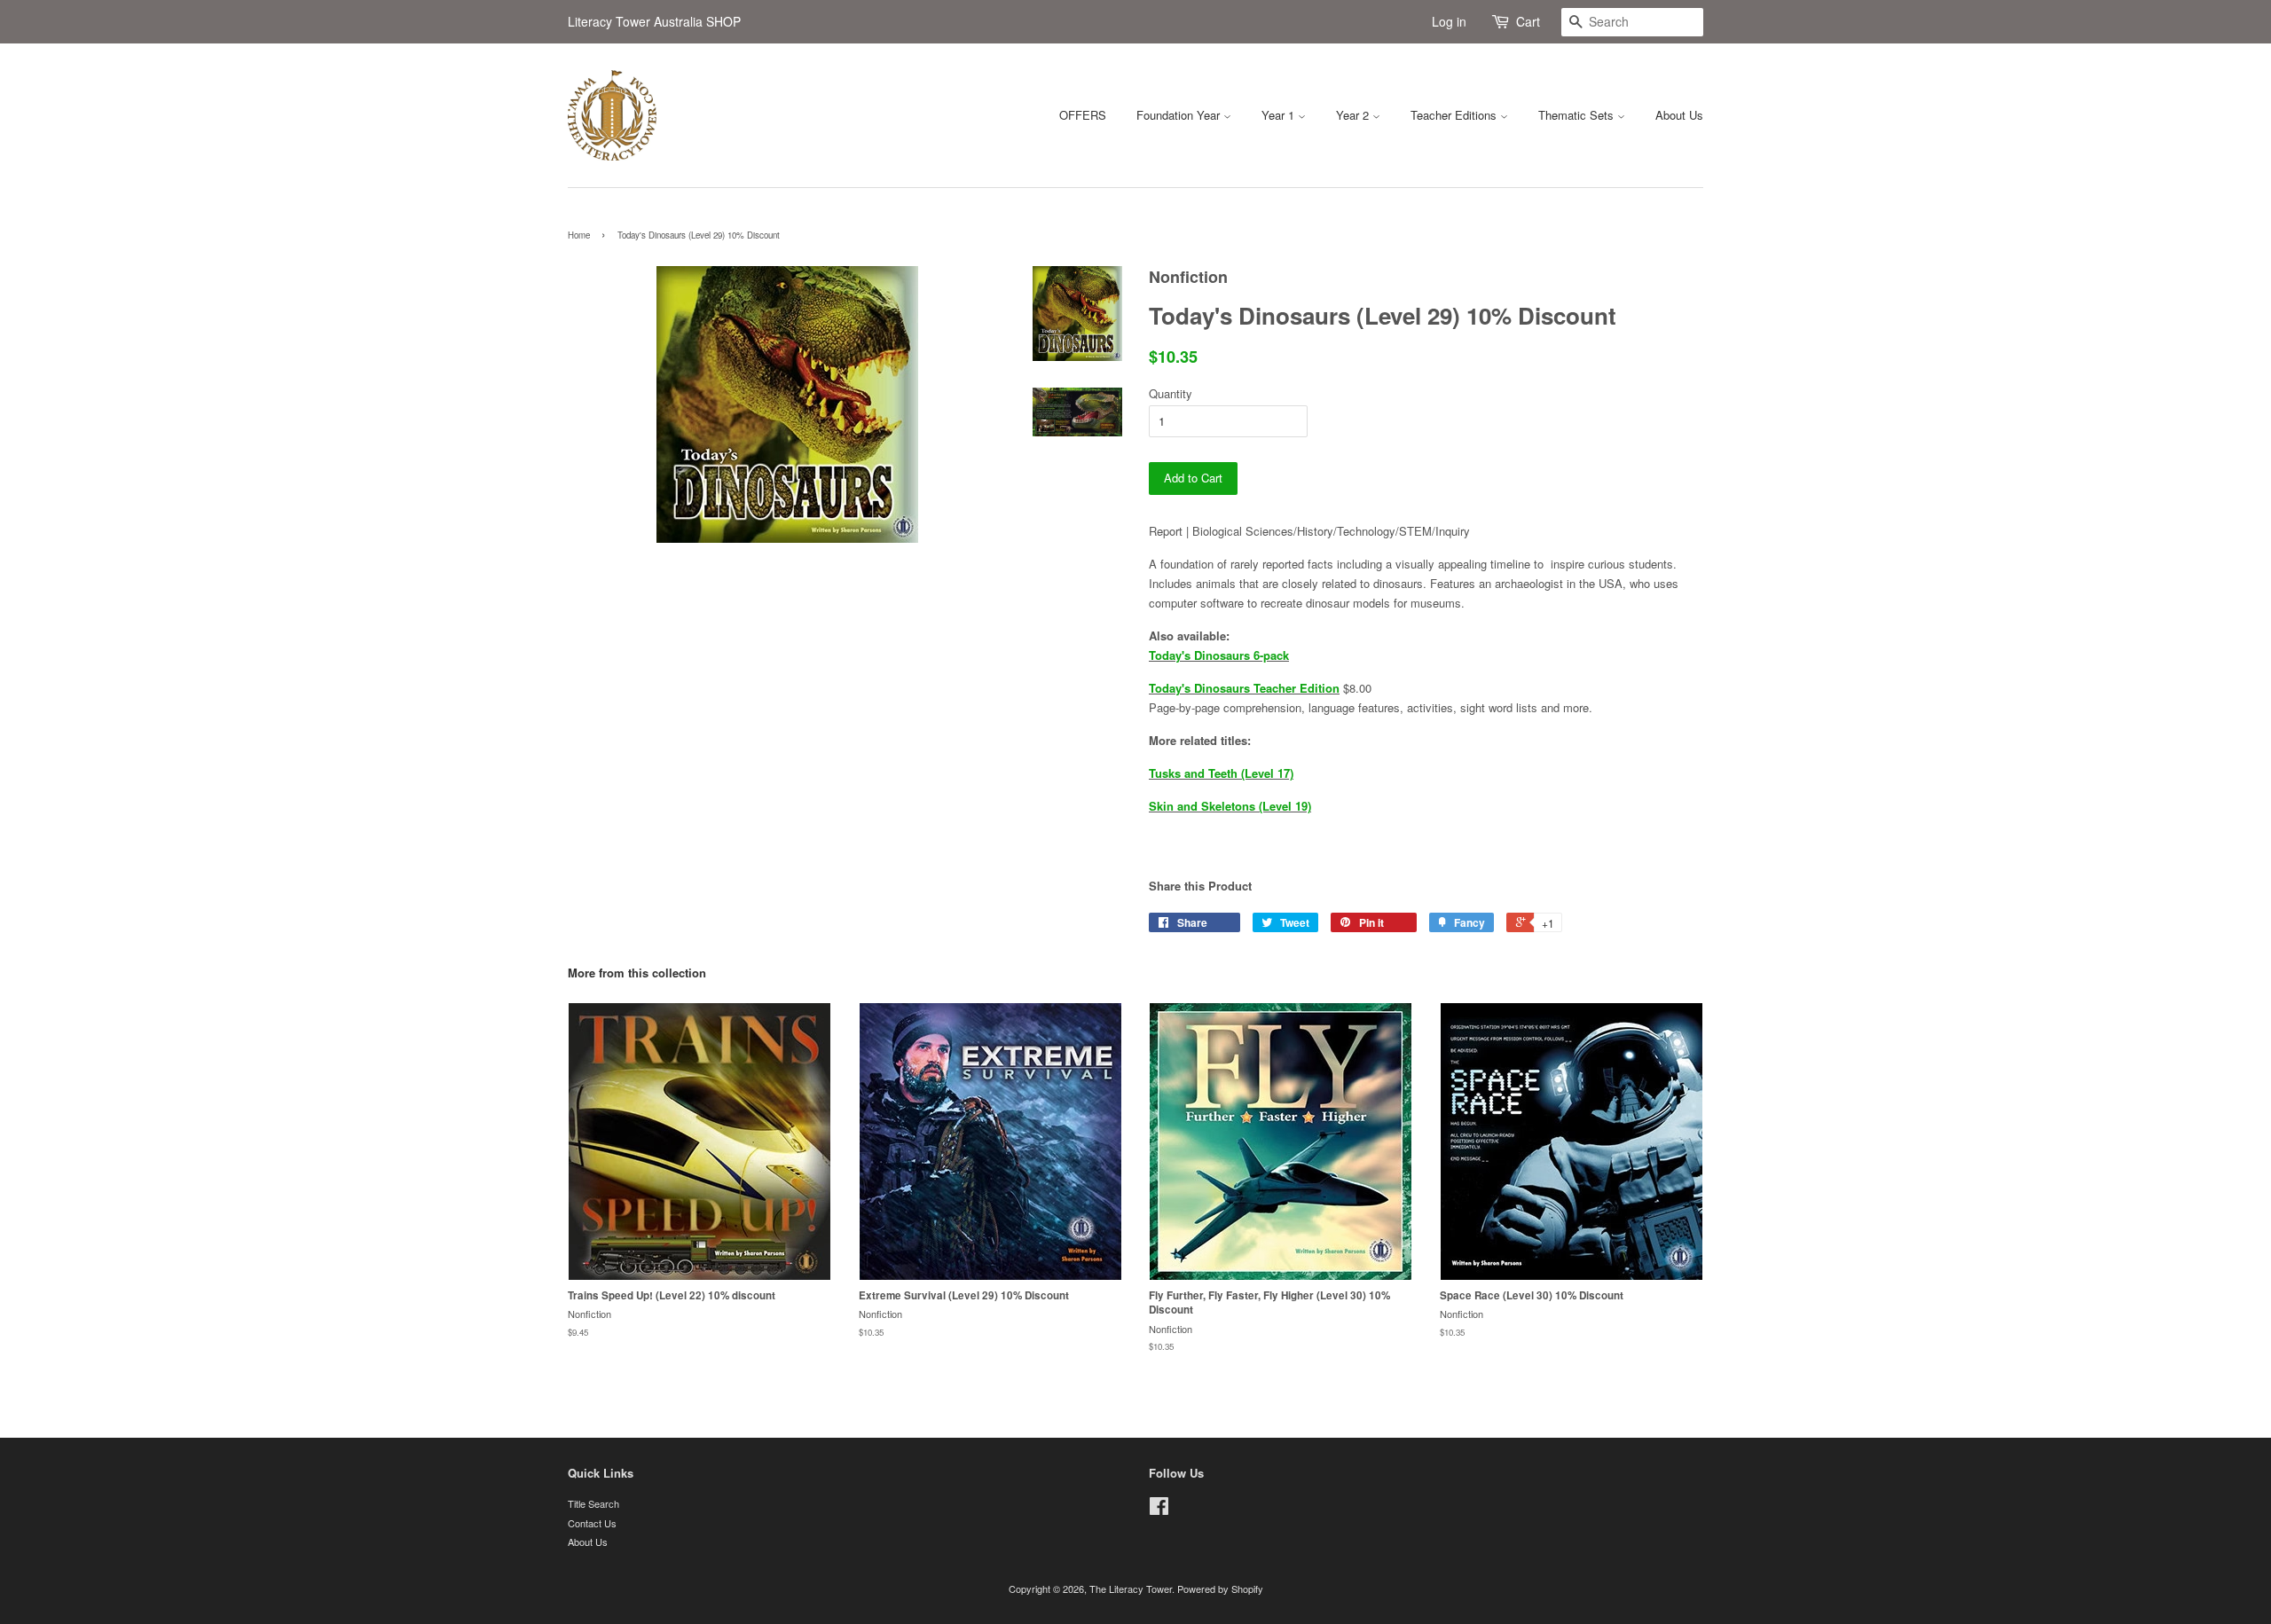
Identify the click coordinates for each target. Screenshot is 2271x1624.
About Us (1679, 115)
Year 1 (1280, 115)
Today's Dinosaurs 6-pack (1219, 655)
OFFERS (1083, 115)
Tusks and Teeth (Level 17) (1221, 773)
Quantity (1171, 393)
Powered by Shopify (1220, 1589)
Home (579, 235)
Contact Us (592, 1523)
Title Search (593, 1503)
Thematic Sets (1578, 115)
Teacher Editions (1455, 115)
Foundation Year (1180, 115)
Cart (1528, 21)
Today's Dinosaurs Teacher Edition (1244, 688)
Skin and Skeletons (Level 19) (1230, 806)
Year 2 (1354, 115)
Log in (1449, 21)
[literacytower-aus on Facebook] (1159, 1510)
